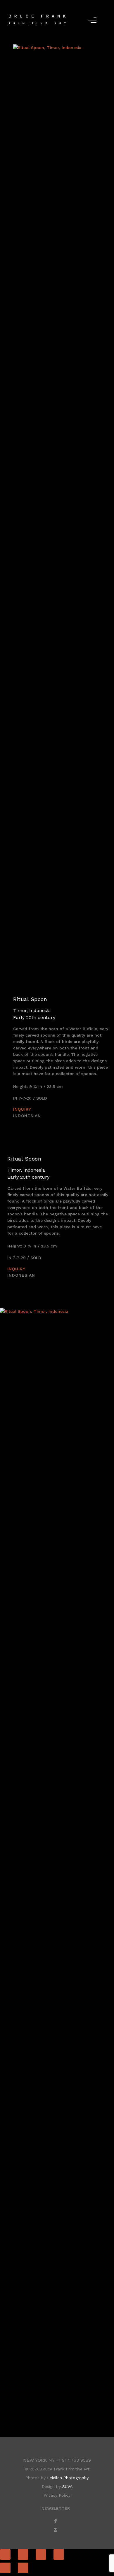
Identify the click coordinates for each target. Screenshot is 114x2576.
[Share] (23, 2554)
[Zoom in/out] (59, 2554)
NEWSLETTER (56, 2508)
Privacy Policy (57, 2495)
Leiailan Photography (68, 2478)
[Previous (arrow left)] (5, 2568)
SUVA (67, 2486)
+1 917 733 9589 (73, 2460)
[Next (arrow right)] (23, 2568)
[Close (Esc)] (5, 2554)
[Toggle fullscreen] (41, 2554)
